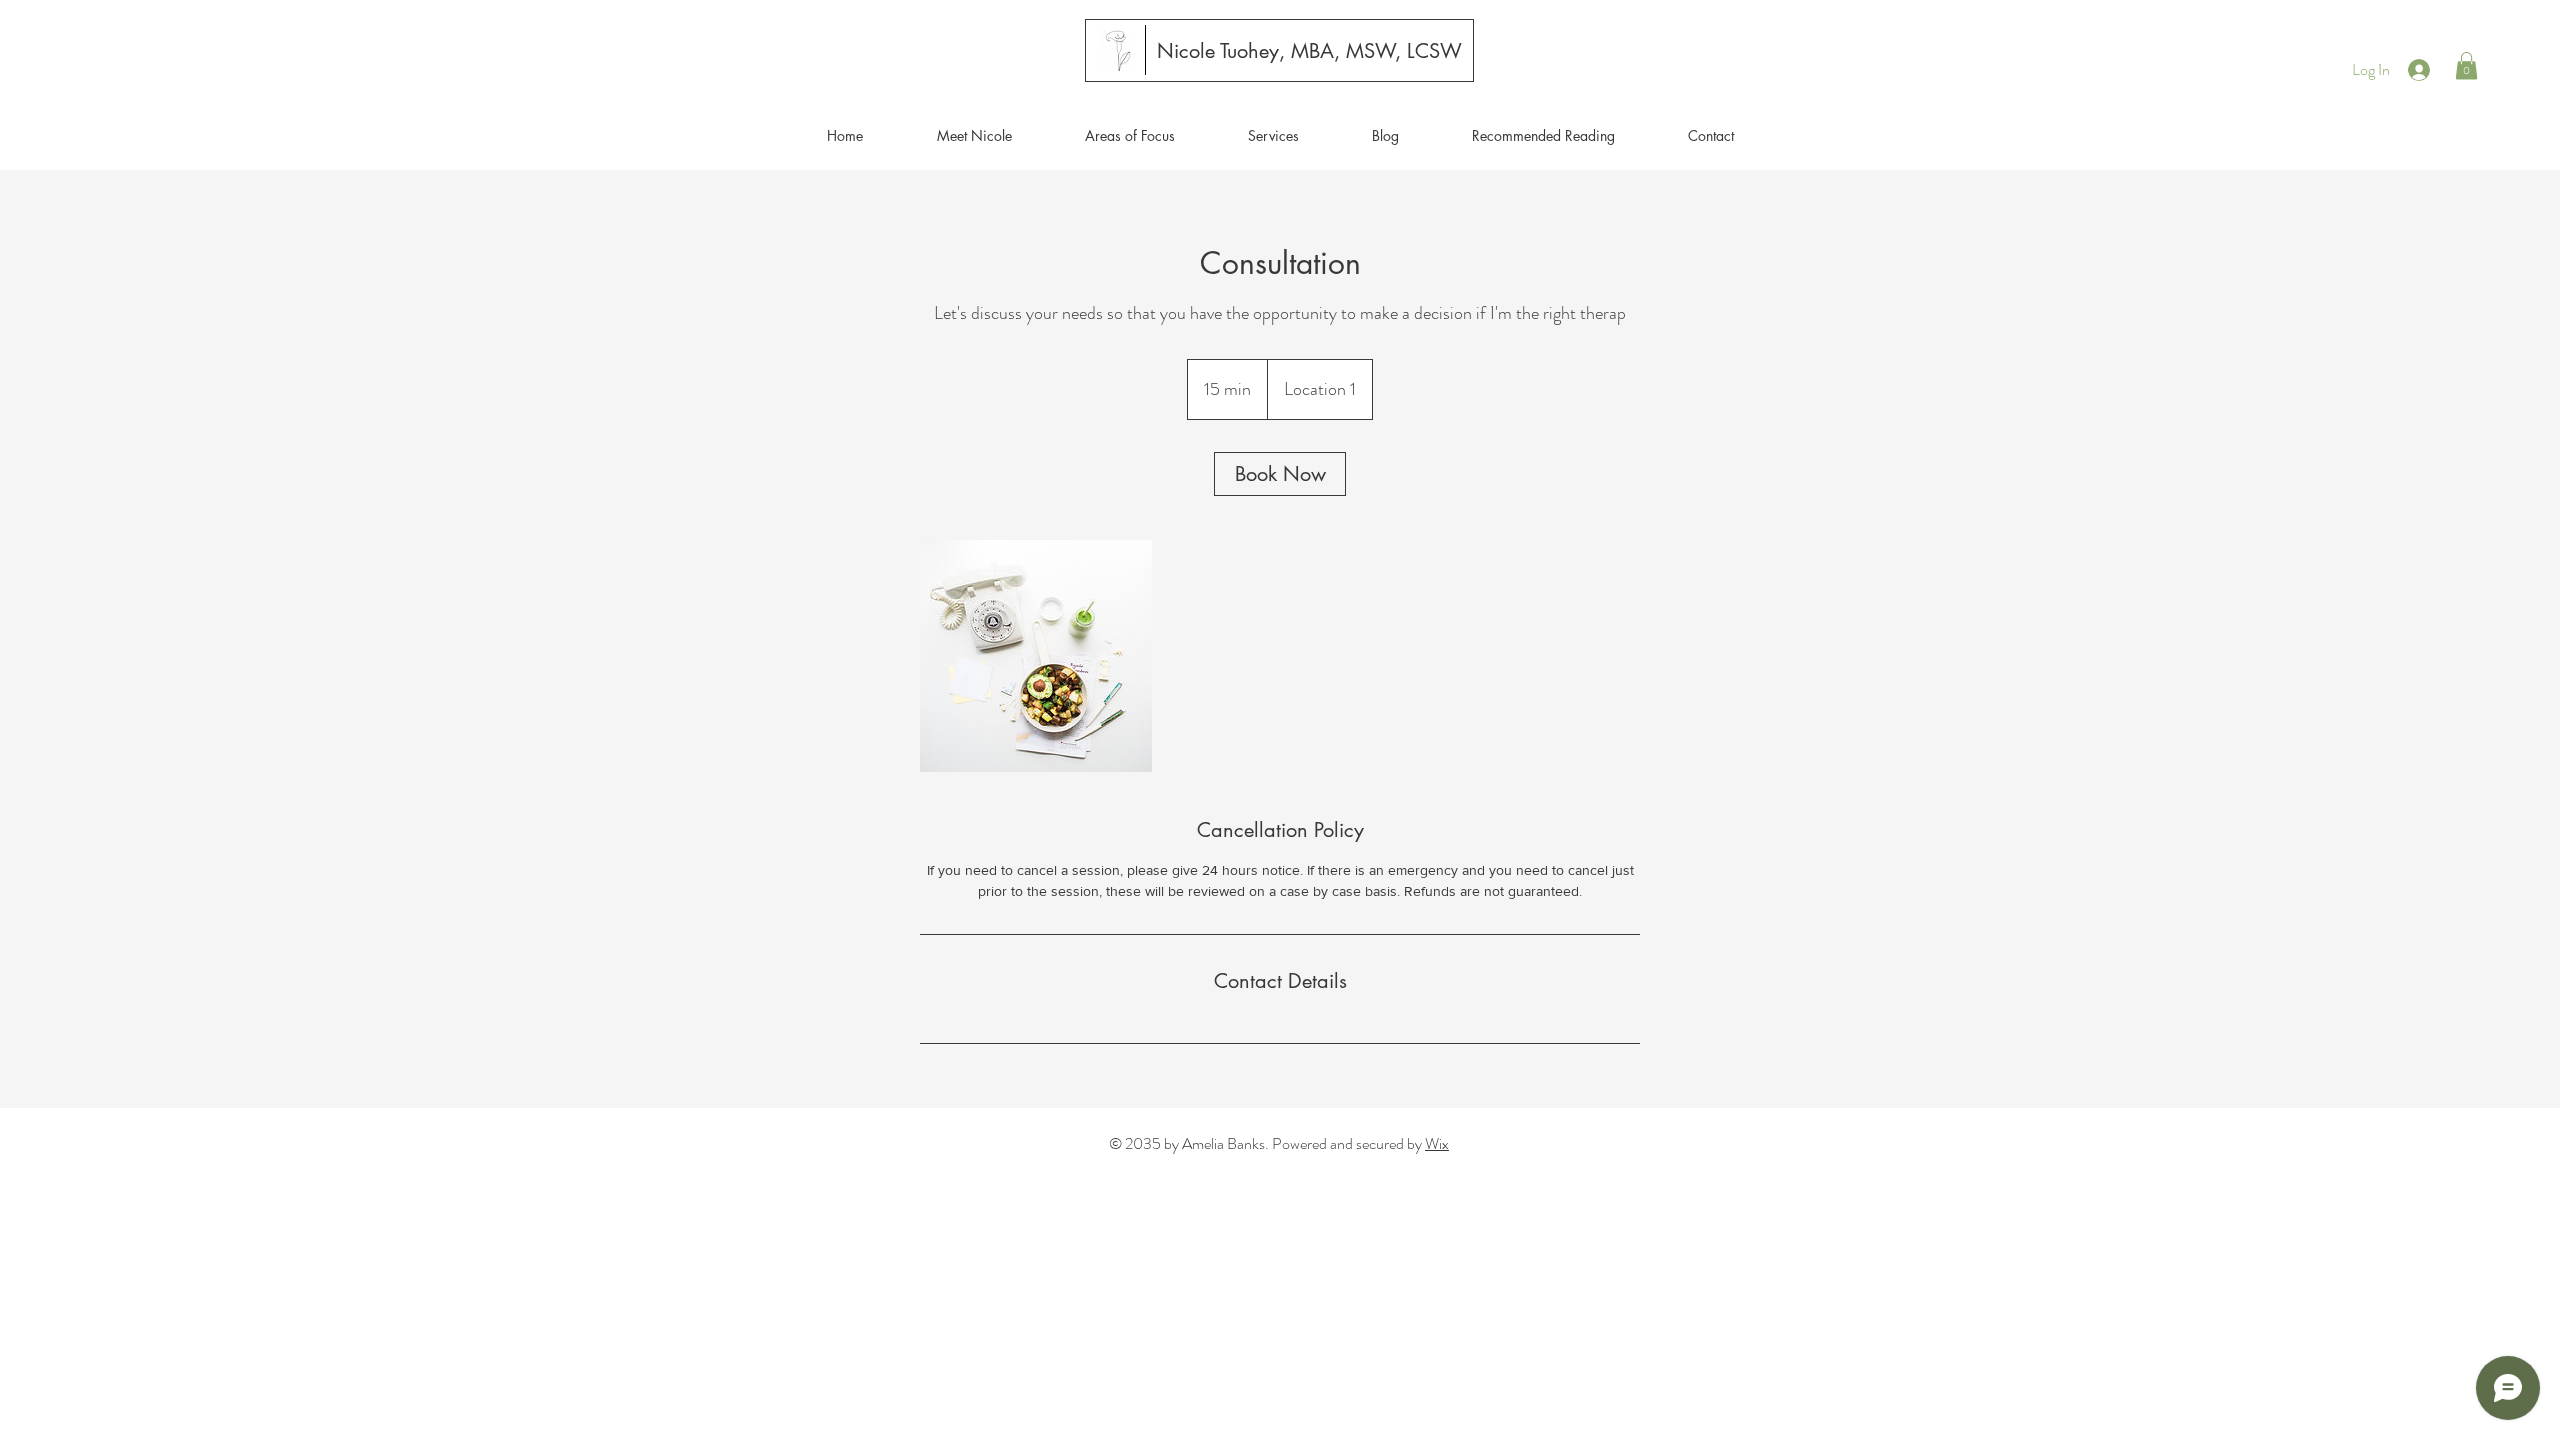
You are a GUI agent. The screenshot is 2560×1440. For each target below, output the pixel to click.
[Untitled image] (1036, 656)
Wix (1437, 1143)
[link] (1280, 474)
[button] (2466, 65)
